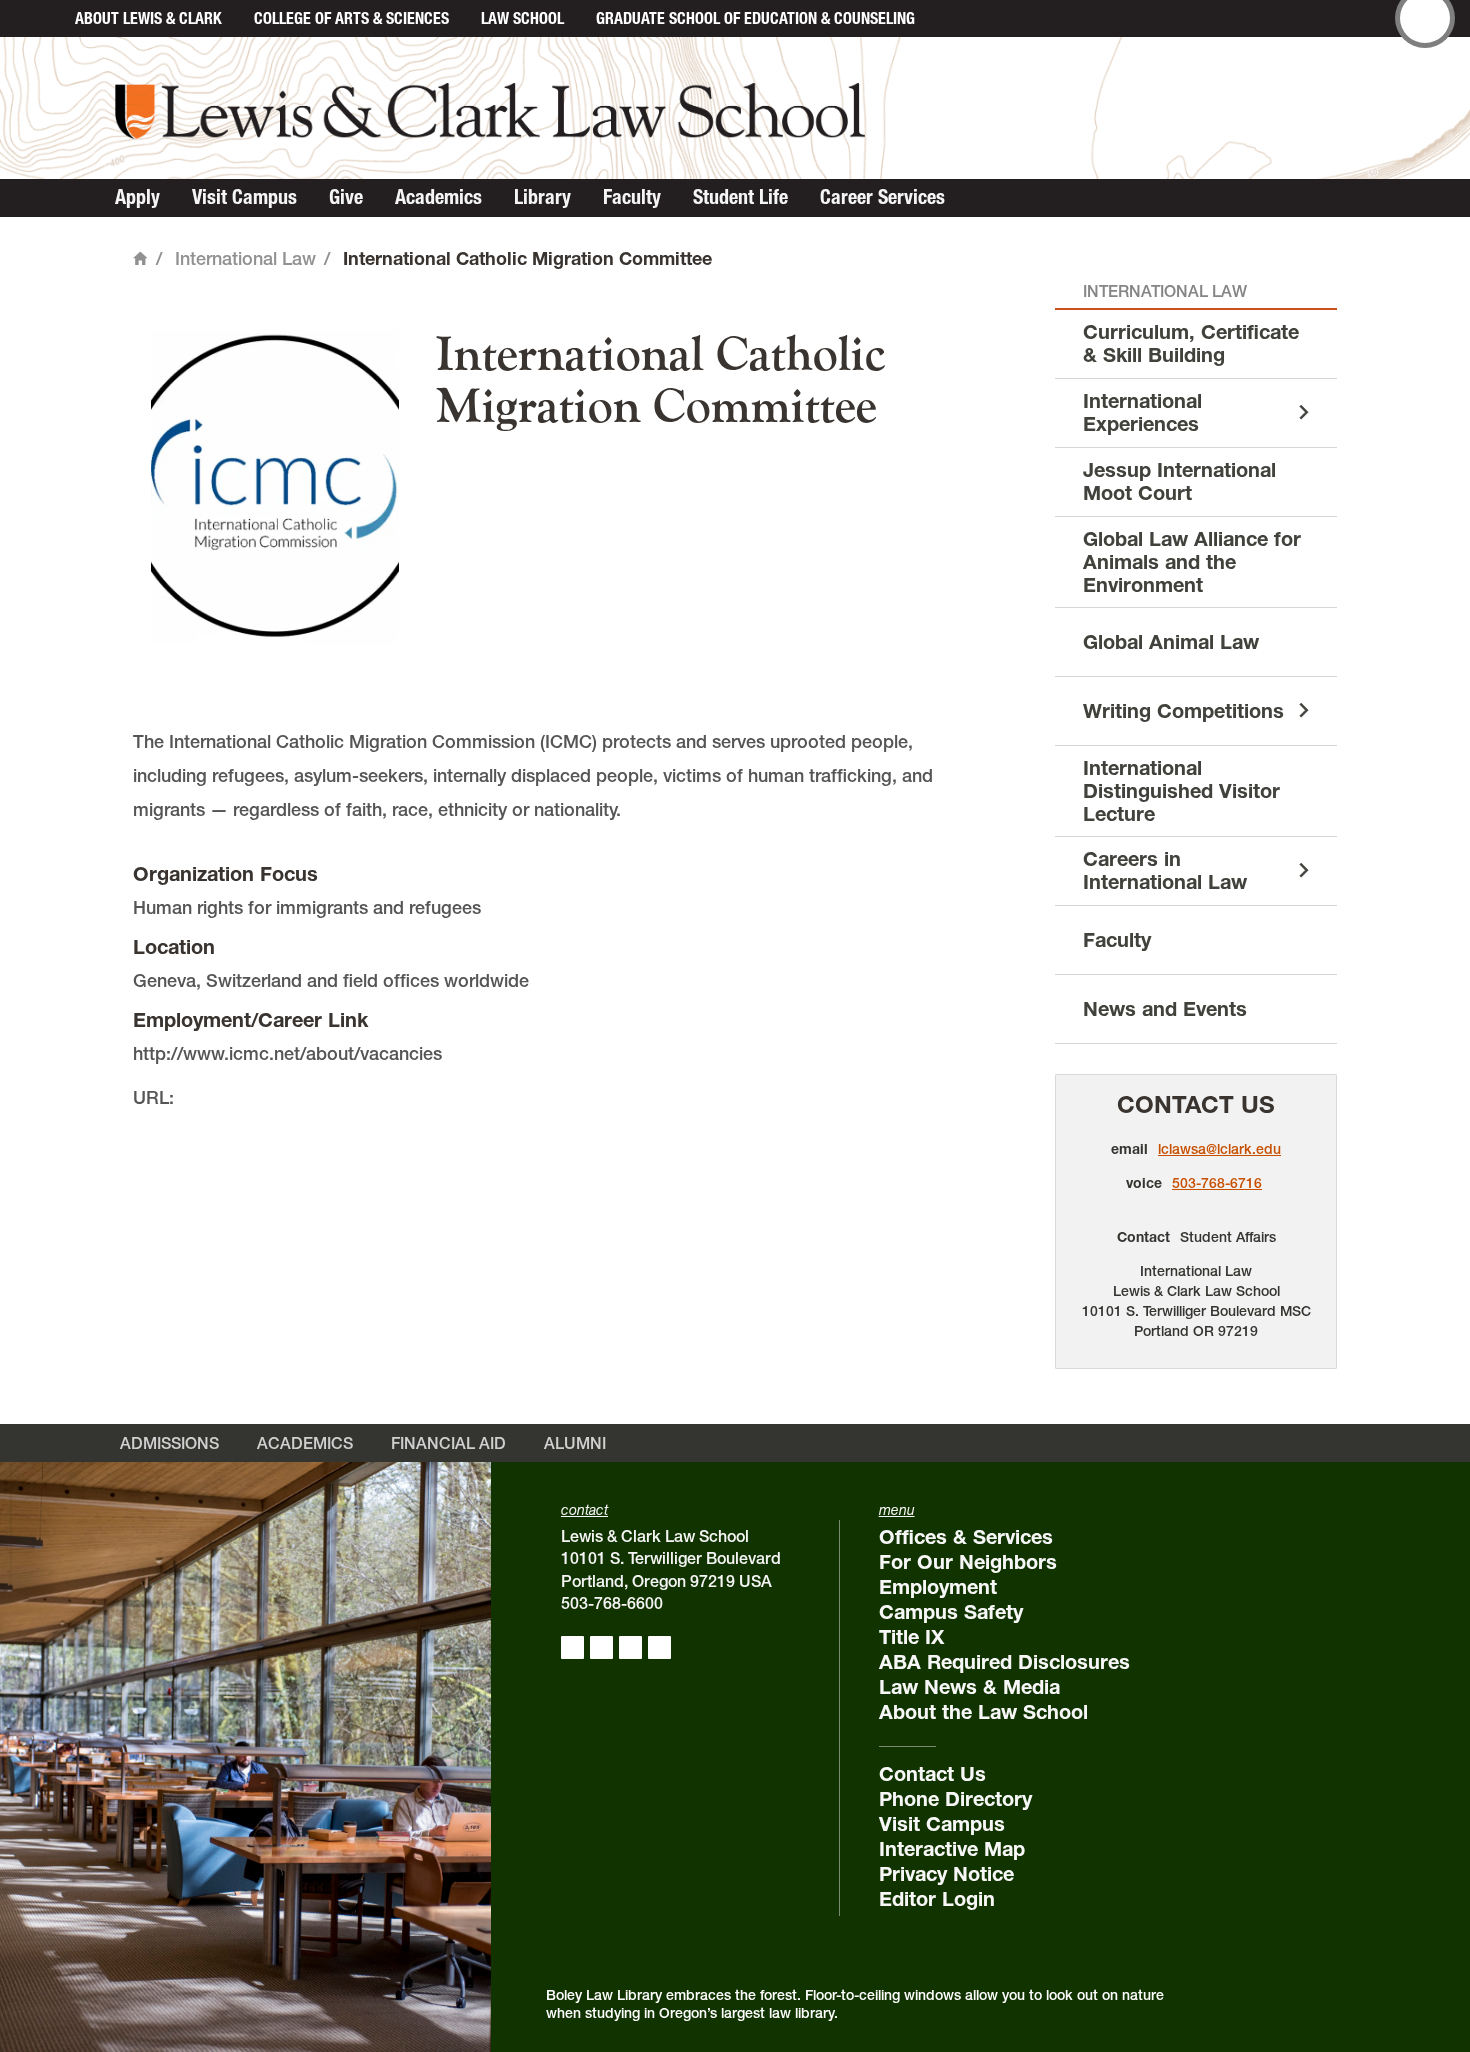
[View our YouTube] (659, 1647)
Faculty (632, 197)
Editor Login (937, 1899)
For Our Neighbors (968, 1562)
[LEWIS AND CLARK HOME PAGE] (37, 18)
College (351, 18)
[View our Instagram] (601, 1647)
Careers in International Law (1165, 870)
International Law (245, 258)
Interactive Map (952, 1849)
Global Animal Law (1171, 642)
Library (542, 197)
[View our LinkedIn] (630, 1647)
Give (346, 197)
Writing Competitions (1183, 711)
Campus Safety (951, 1612)
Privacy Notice (946, 1874)
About (148, 18)
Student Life (740, 197)
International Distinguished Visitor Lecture (1181, 791)
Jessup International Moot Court (1179, 481)
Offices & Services (966, 1537)
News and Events (1165, 1009)
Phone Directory (955, 1799)
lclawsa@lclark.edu (1219, 1149)
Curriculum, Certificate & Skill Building (1191, 343)
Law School (522, 18)
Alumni (575, 1443)
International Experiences (1142, 412)
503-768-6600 (612, 1603)
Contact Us (1196, 1104)
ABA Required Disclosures (1004, 1662)
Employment (938, 1587)
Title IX (911, 1637)
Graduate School (755, 18)
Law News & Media (969, 1687)
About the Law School (983, 1712)
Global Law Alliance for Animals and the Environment (1192, 562)
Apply (137, 197)
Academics (438, 197)
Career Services (882, 197)
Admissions (169, 1443)
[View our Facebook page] (572, 1647)
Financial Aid (448, 1443)
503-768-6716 (1217, 1183)
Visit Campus (244, 197)
